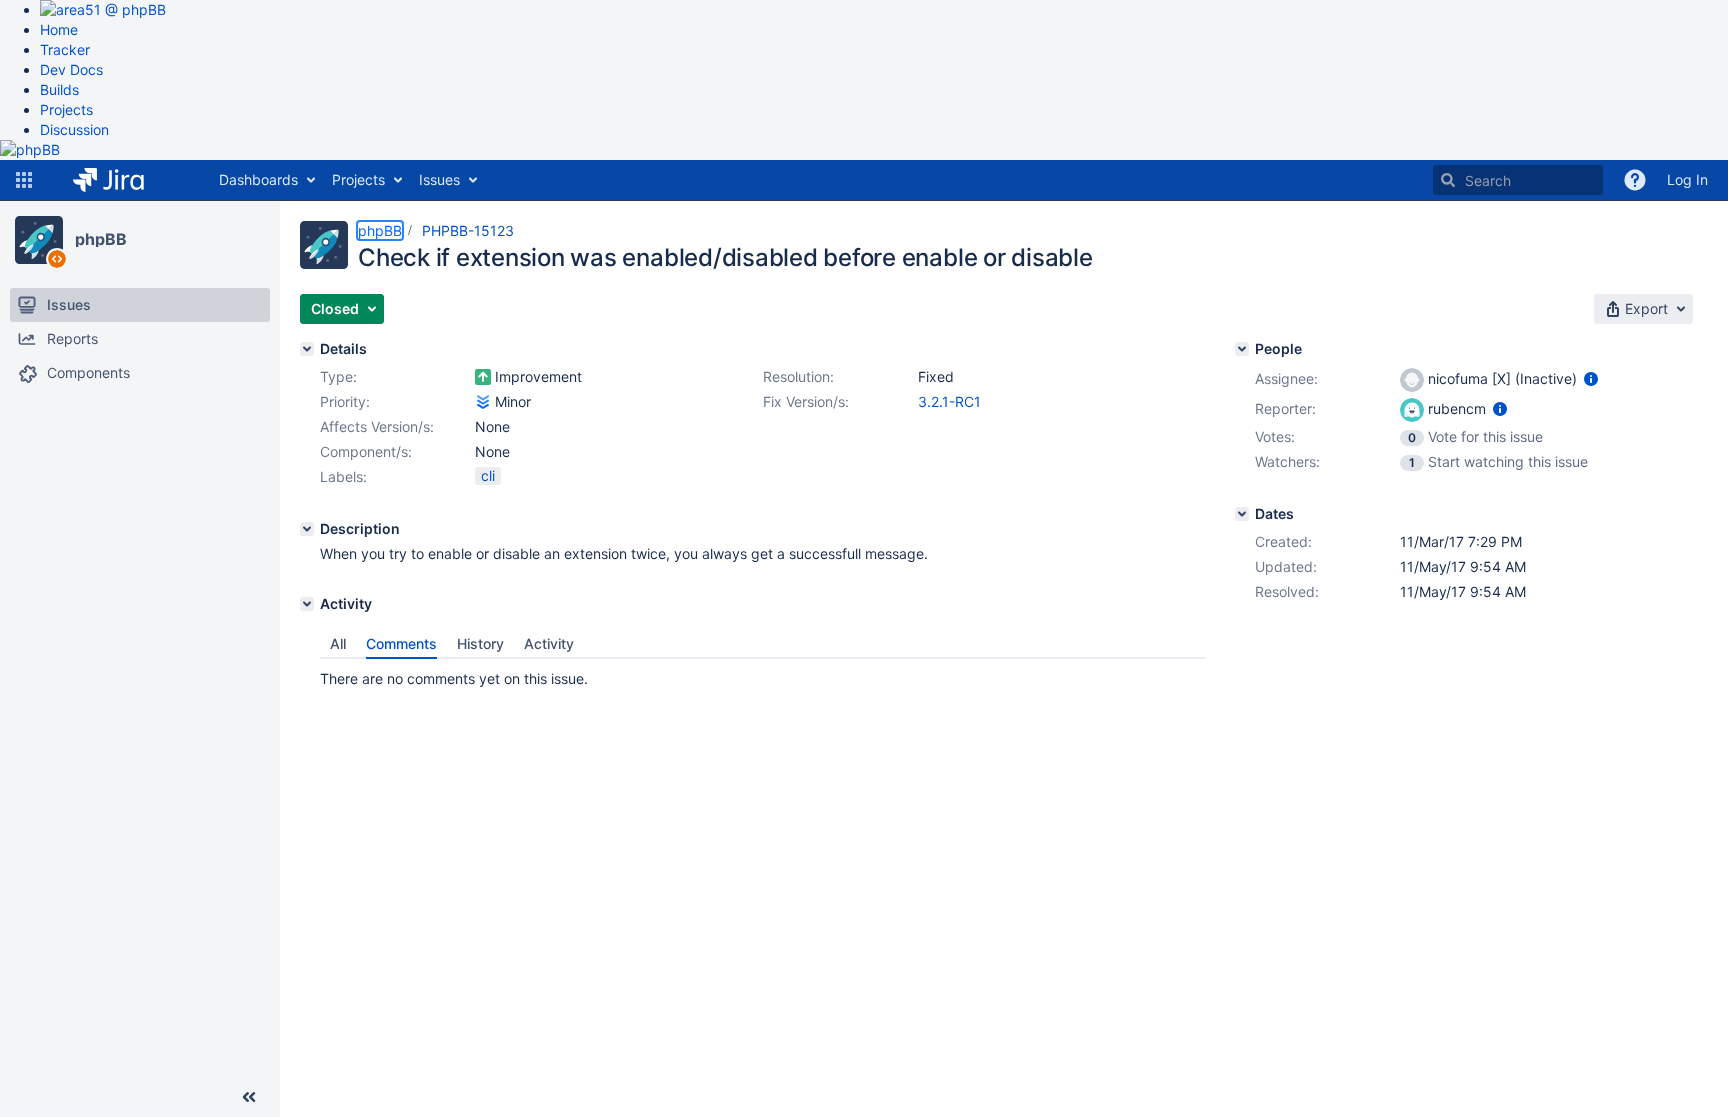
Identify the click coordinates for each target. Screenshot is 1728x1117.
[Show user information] (1591, 378)
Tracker (65, 49)
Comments (401, 643)
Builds (59, 89)
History (480, 643)
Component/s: (366, 451)
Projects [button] (358, 179)
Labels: (343, 476)
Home (59, 29)
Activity (549, 643)
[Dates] (1242, 514)
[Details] (307, 349)
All (338, 643)
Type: (338, 376)
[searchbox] (1518, 180)
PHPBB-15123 (468, 230)
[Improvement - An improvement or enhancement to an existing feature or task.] (483, 377)
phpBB (101, 239)
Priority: (345, 401)
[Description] (307, 529)
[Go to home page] (123, 180)
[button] (24, 180)
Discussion (74, 129)
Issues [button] (439, 179)
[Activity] (307, 604)
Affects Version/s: (377, 426)
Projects (66, 109)
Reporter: (1285, 408)
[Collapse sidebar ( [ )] (249, 1097)
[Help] (1635, 180)
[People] (1242, 349)
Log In (1687, 179)
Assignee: (1286, 378)
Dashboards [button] (258, 179)
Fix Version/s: (806, 401)
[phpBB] (39, 240)
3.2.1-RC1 (949, 401)
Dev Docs (71, 69)
